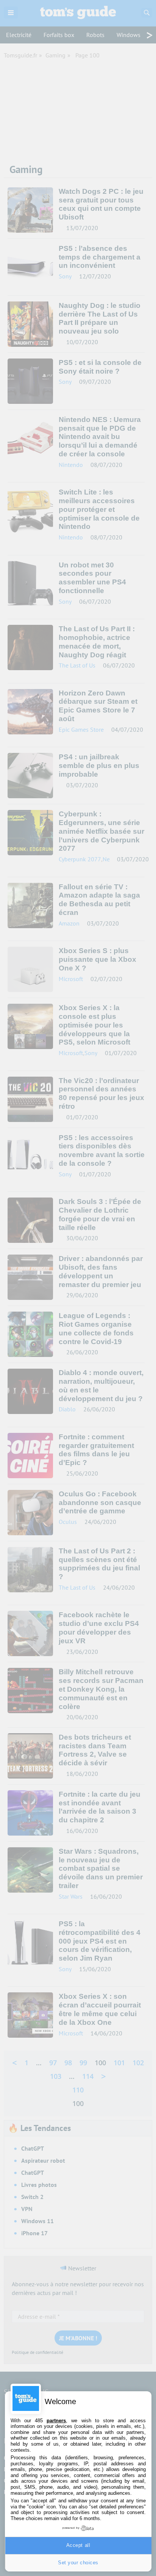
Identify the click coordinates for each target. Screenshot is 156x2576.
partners (56, 2421)
